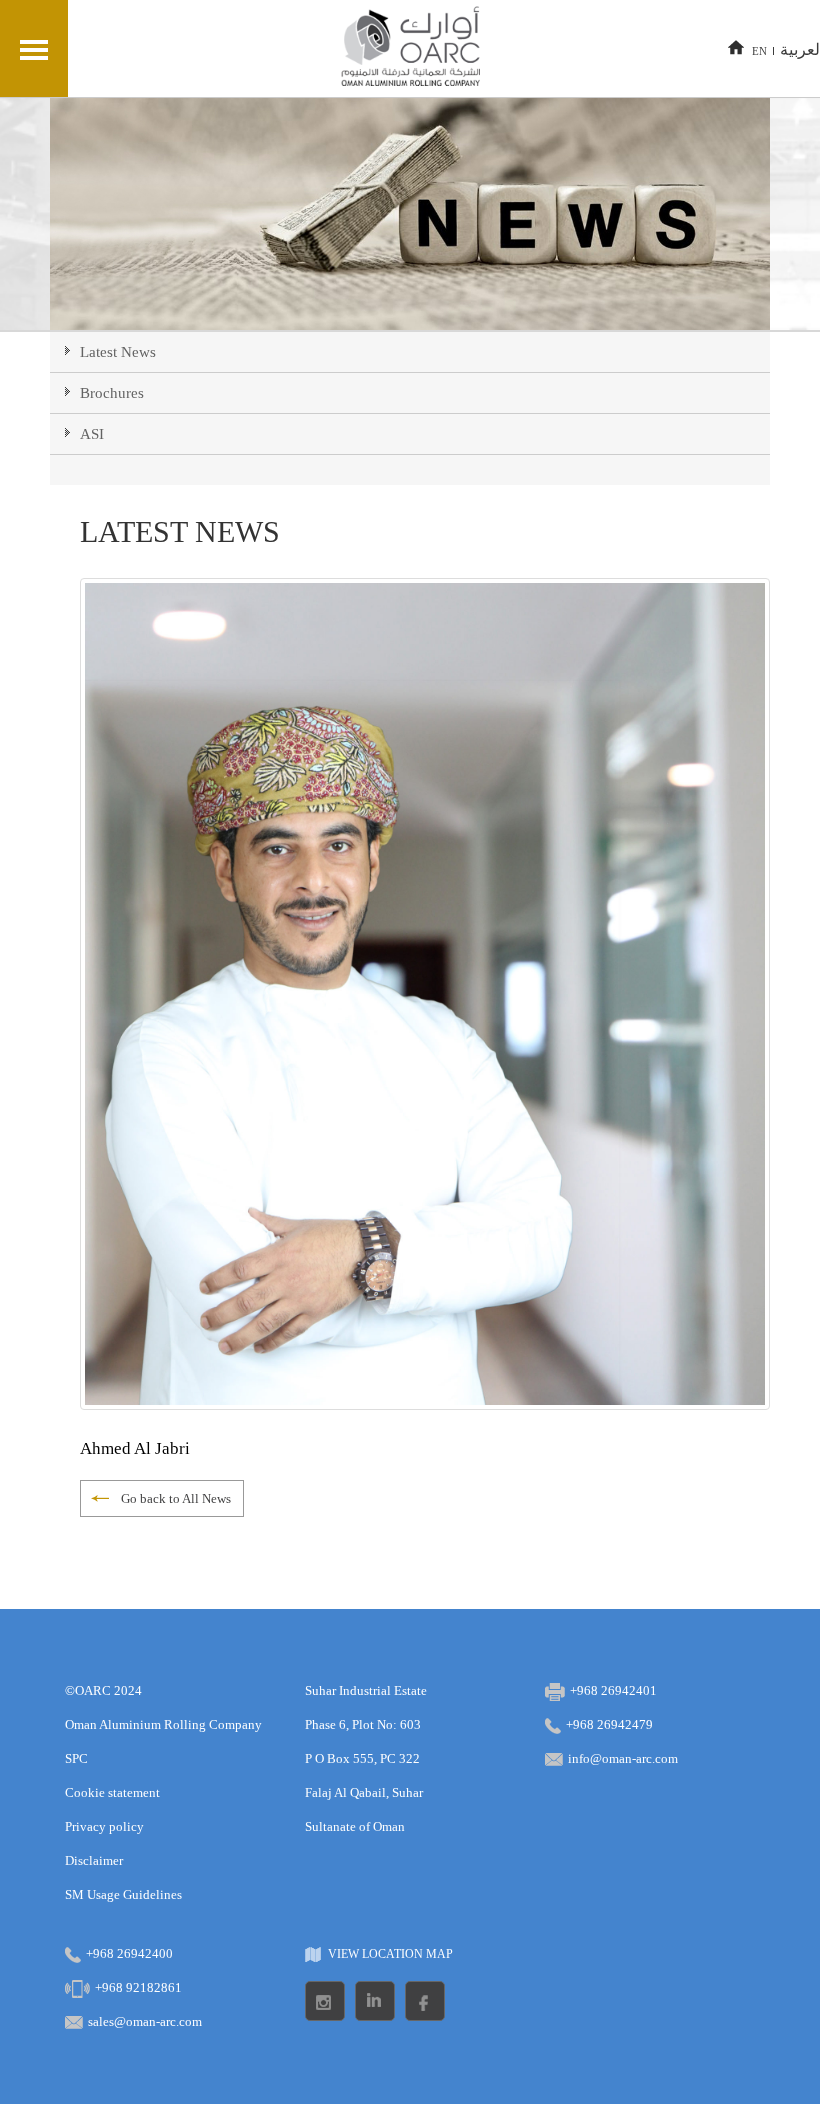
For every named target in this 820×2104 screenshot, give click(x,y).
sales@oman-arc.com (145, 2021)
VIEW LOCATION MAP (390, 1954)
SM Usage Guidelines (123, 1894)
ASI (92, 434)
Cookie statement (112, 1792)
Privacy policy (104, 1826)
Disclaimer (94, 1860)
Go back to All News (176, 1498)
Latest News (118, 352)
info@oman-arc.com (623, 1758)
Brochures (112, 393)
